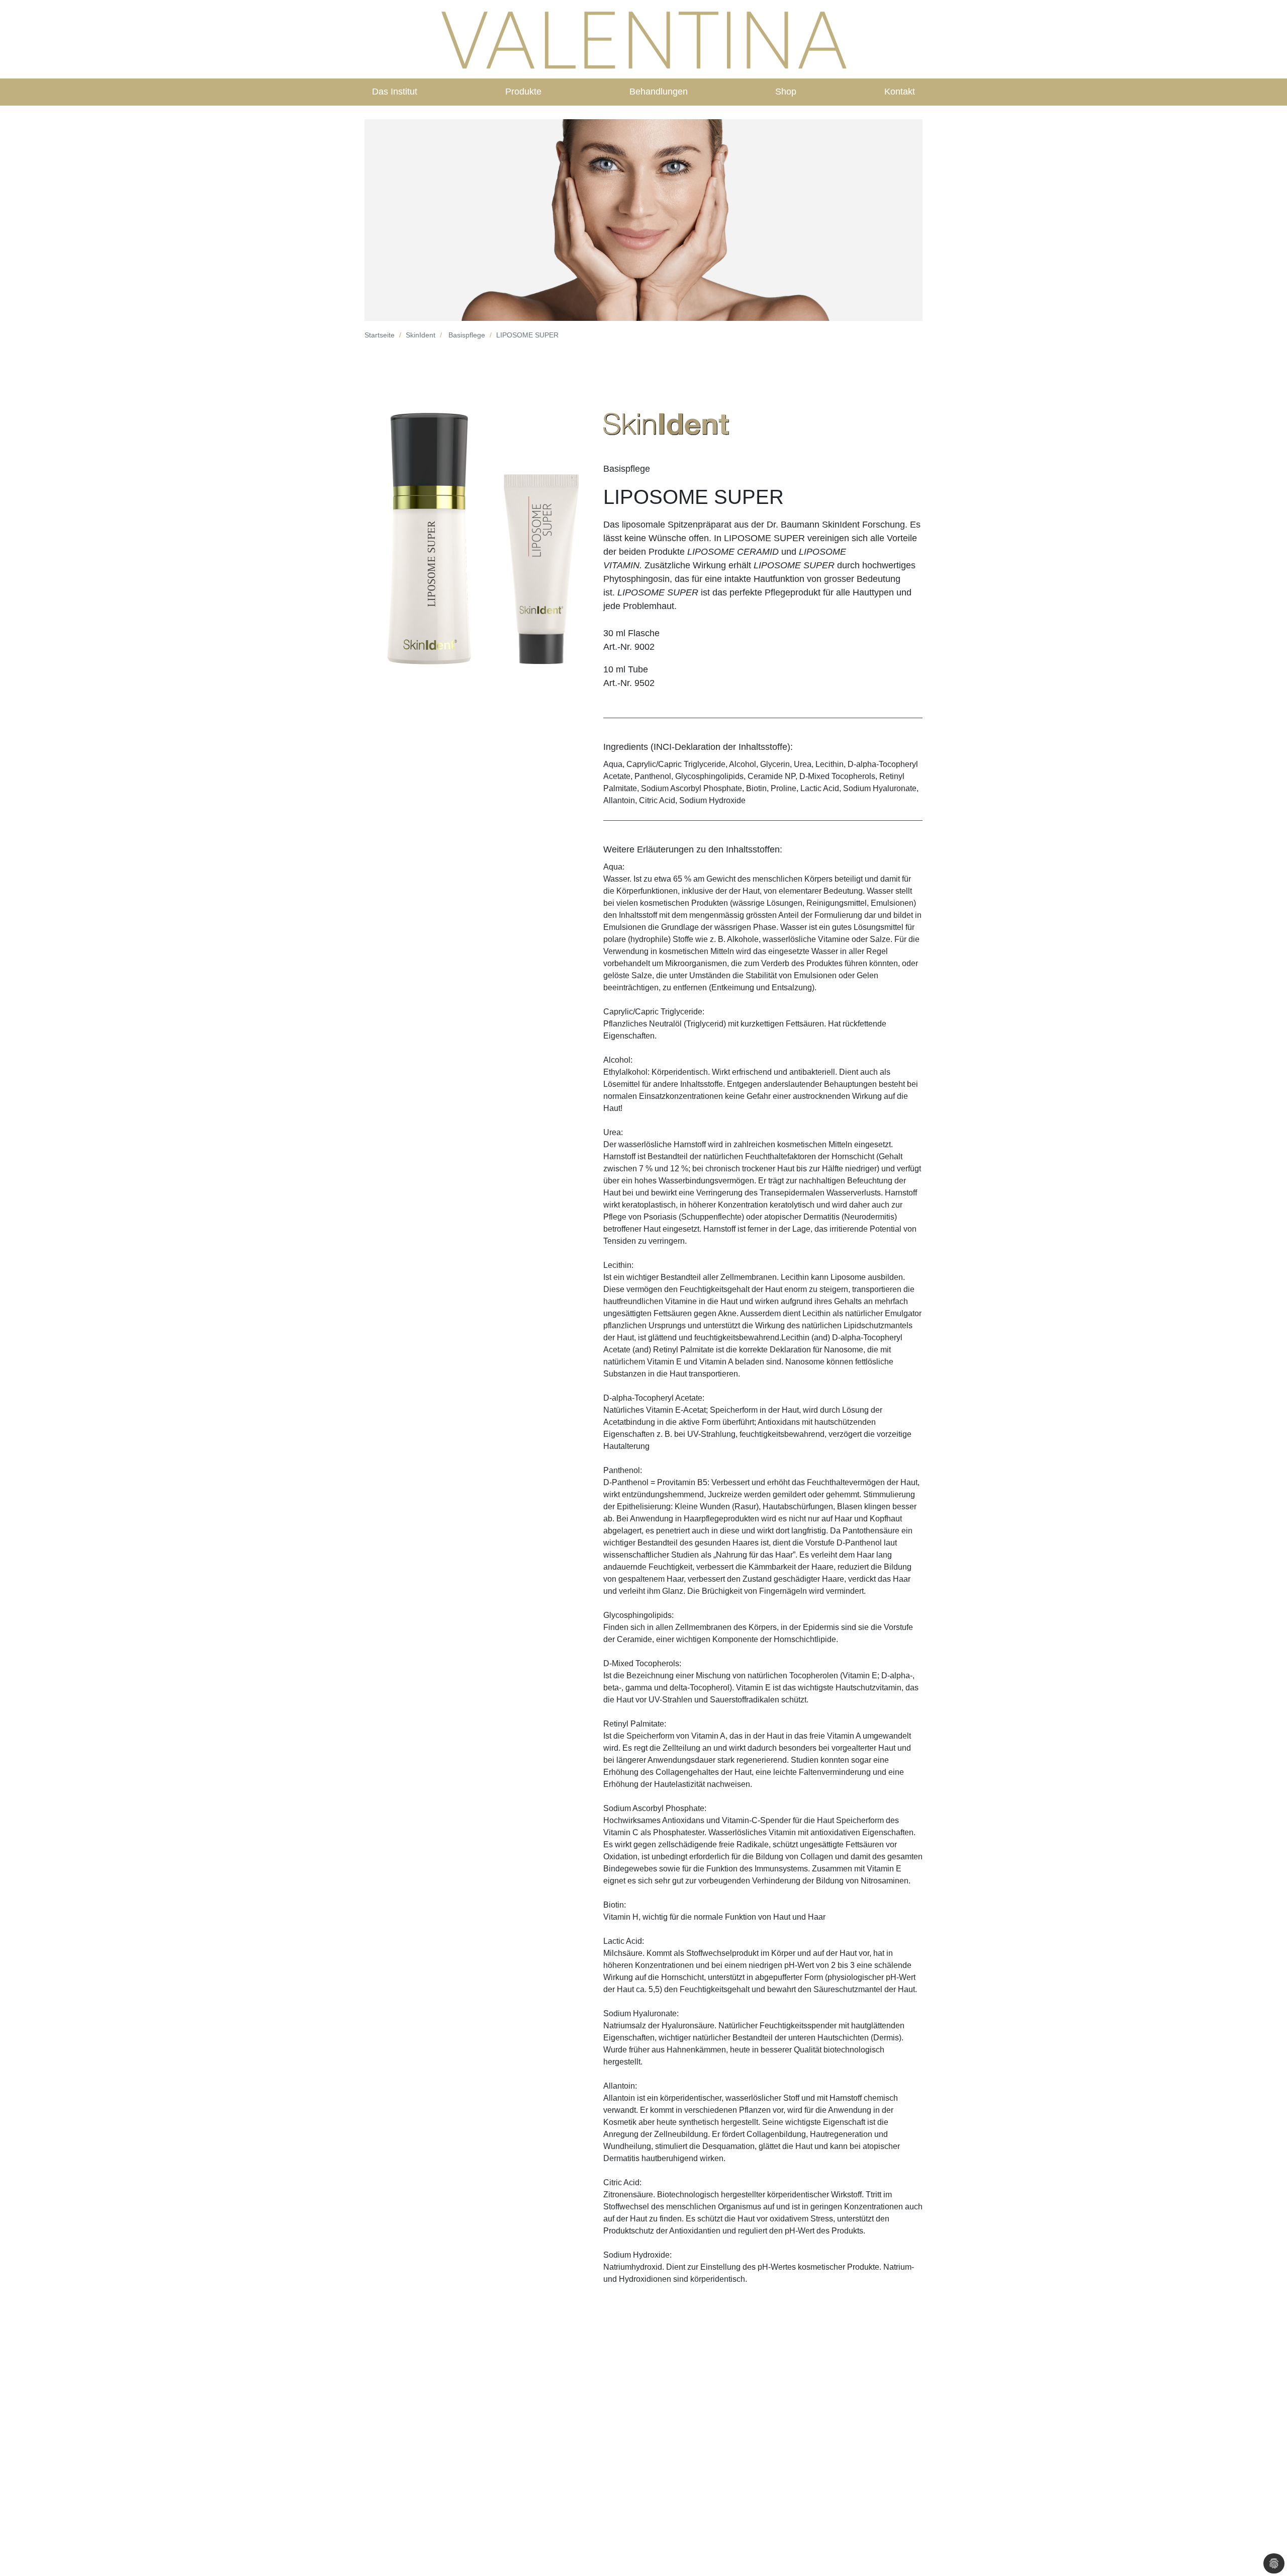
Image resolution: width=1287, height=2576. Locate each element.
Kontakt (900, 92)
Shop (786, 92)
